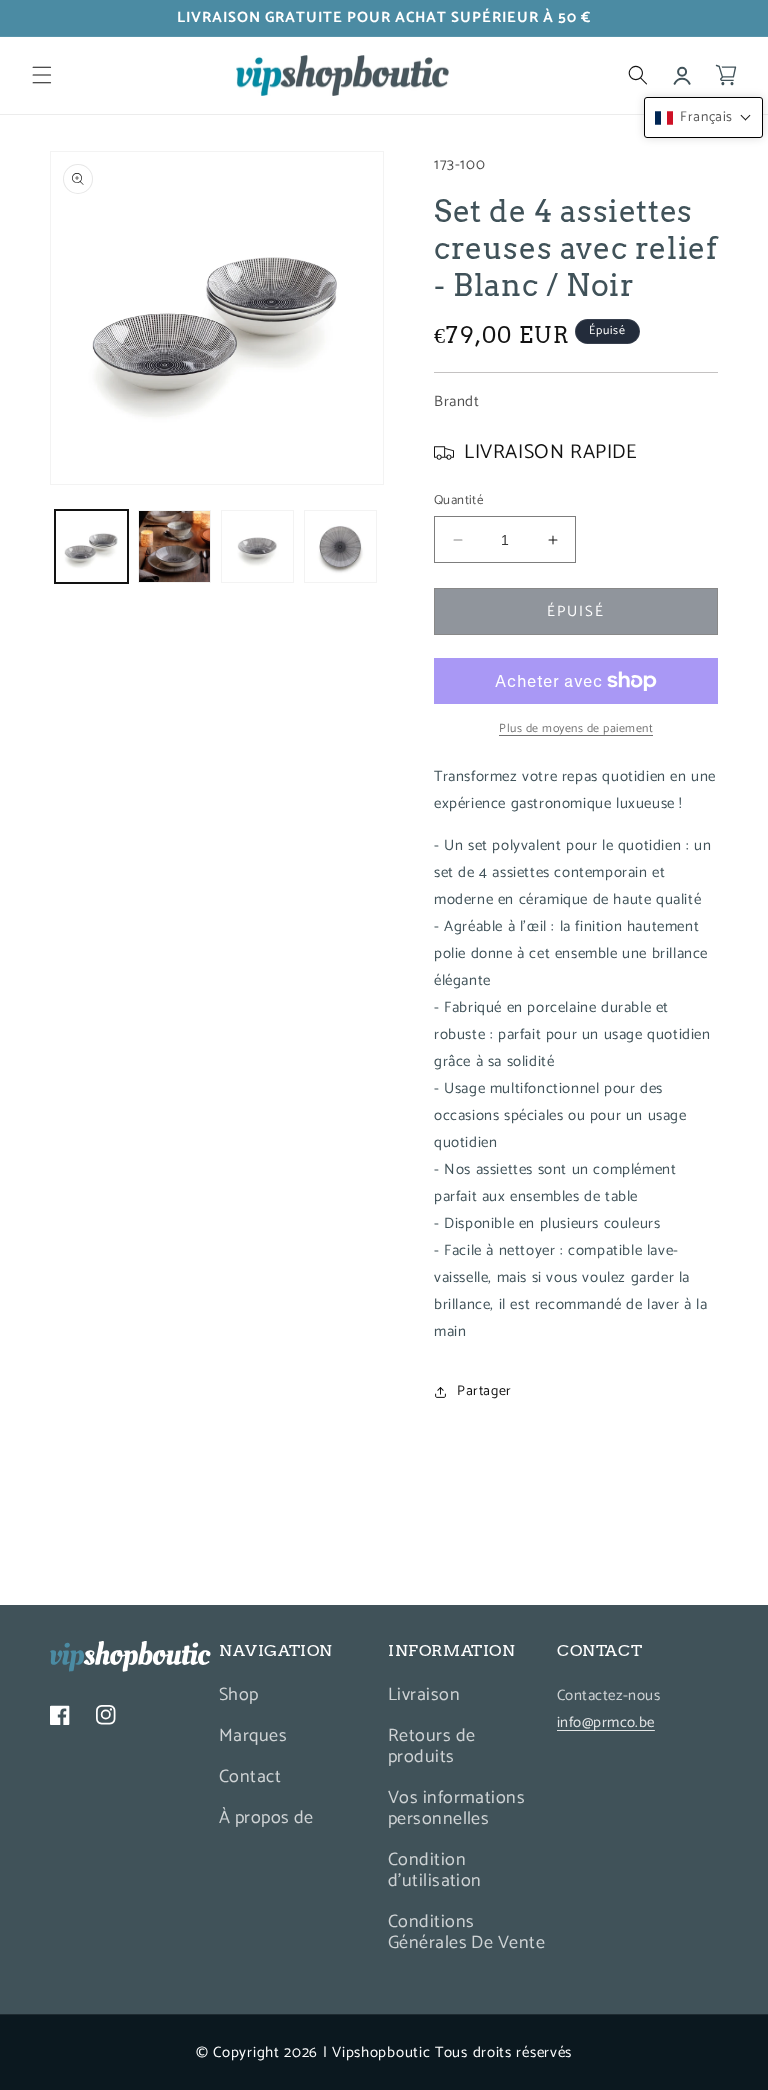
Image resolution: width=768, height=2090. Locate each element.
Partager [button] (484, 1391)
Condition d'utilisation (435, 1870)
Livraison (424, 1697)
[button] (42, 75)
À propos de (266, 1818)
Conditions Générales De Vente (466, 1932)
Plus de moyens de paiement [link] (576, 729)
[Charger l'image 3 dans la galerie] (257, 546)
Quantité (458, 501)
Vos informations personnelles (456, 1808)
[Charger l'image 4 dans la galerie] (340, 546)
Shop (239, 1697)
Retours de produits (432, 1746)
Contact (250, 1777)
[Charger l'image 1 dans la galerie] (91, 546)
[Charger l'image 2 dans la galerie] (174, 546)
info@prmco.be (606, 1722)
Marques (253, 1736)
